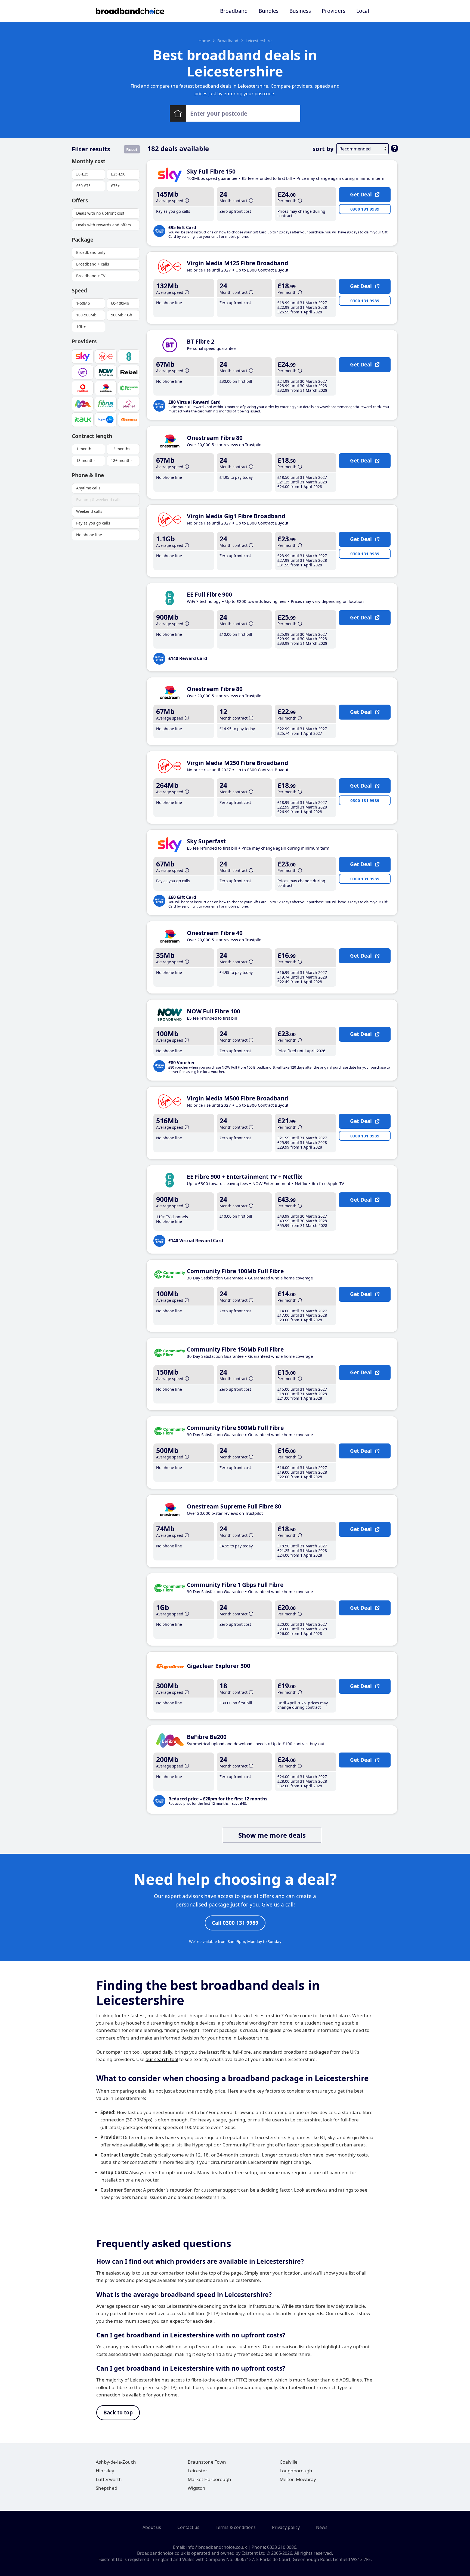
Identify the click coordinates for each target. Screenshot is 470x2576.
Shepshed (106, 2488)
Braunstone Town (207, 2462)
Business (300, 11)
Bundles (269, 11)
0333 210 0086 (282, 2547)
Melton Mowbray (298, 2479)
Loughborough (296, 2471)
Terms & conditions (236, 2527)
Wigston (197, 2488)
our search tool (162, 2059)
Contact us (188, 2527)
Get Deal (361, 195)
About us (152, 2527)
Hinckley (105, 2471)
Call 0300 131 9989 (235, 1923)
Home (204, 41)
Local (363, 11)
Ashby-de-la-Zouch (116, 2462)
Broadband (234, 11)
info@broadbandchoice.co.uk (217, 2547)
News (322, 2527)
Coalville (289, 2462)
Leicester (197, 2471)
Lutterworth (109, 2479)
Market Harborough (209, 2479)
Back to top (118, 2413)
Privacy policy (286, 2527)
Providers (334, 11)
